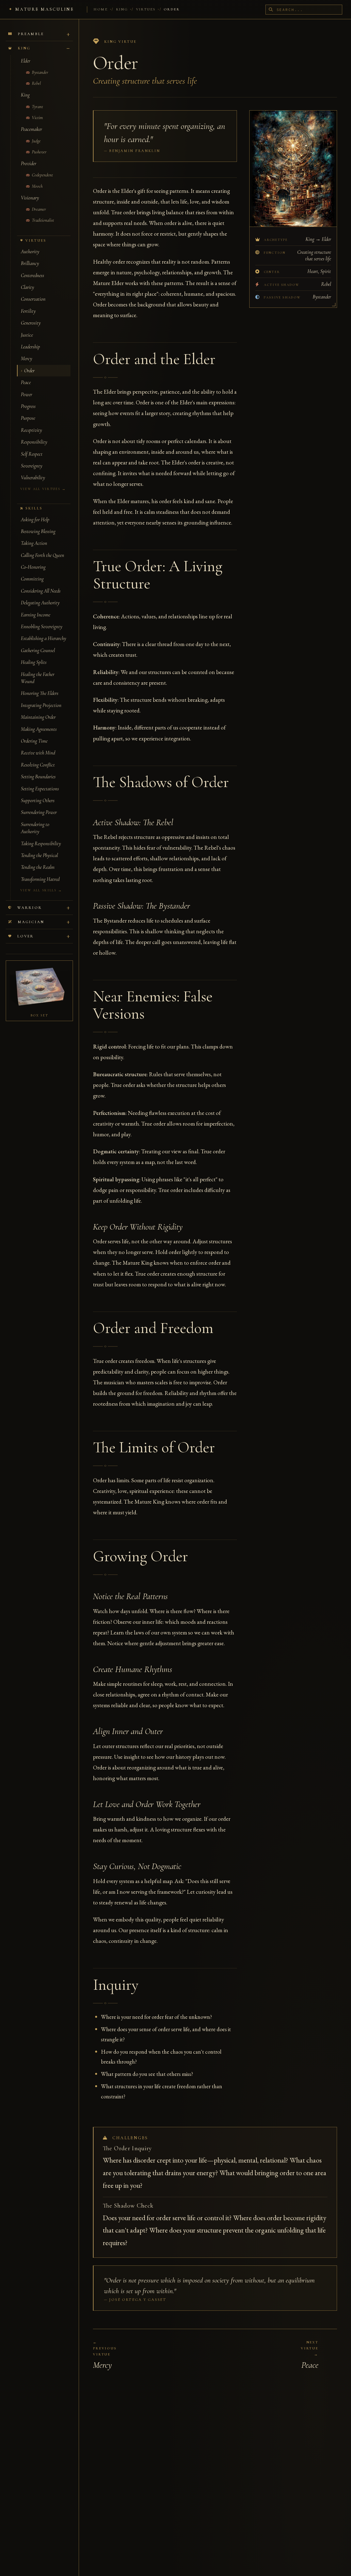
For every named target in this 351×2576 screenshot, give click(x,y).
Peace (26, 382)
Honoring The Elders (40, 693)
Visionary (30, 198)
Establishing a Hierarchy (43, 638)
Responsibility (34, 442)
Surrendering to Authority (35, 828)
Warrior (30, 908)
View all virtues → (43, 489)
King (122, 9)
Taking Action (34, 543)
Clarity (27, 287)
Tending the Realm (38, 867)
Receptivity (31, 430)
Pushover (39, 152)
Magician (31, 922)
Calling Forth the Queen (43, 555)
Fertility (28, 311)
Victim (37, 118)
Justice (27, 335)
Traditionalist (42, 220)
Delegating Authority (40, 603)
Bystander (39, 72)
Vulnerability (33, 478)
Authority (30, 252)
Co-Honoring (33, 567)
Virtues (146, 9)
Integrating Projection (41, 705)
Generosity (31, 323)
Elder (26, 61)
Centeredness (32, 275)
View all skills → (41, 890)
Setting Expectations (40, 789)
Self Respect (32, 454)
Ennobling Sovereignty (42, 627)
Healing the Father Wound (38, 678)
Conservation (33, 299)
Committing (32, 579)
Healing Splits (34, 662)
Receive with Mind (38, 753)
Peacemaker (31, 129)
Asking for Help (35, 520)
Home (101, 9)
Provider (29, 164)
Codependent (42, 175)
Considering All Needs (41, 591)
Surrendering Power (39, 812)
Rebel (36, 83)
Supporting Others (38, 801)
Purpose (28, 418)
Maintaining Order (38, 717)
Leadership (30, 347)
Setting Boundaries (38, 777)
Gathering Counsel (38, 650)
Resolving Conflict (38, 765)
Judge (36, 141)
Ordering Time (34, 741)
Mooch (37, 186)
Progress (28, 406)
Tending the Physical (39, 855)
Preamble (31, 34)
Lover (26, 936)
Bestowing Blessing (38, 531)
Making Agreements (39, 729)
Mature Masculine (45, 9)
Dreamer (38, 209)
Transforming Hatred (40, 879)
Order (29, 371)
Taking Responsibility (41, 844)
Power (26, 394)
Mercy (26, 359)
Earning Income (36, 615)
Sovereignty (32, 466)
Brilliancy (30, 263)
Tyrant (37, 107)
